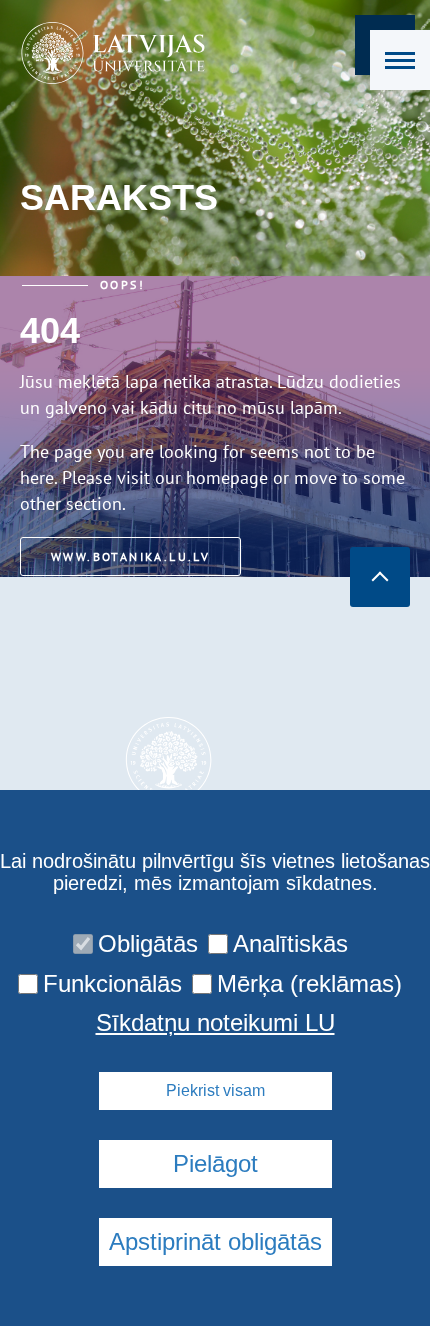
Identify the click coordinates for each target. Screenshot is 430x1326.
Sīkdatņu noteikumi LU (215, 1023)
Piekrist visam (215, 1090)
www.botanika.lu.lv (130, 556)
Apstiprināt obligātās (215, 1241)
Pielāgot (215, 1163)
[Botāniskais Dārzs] (106, 53)
